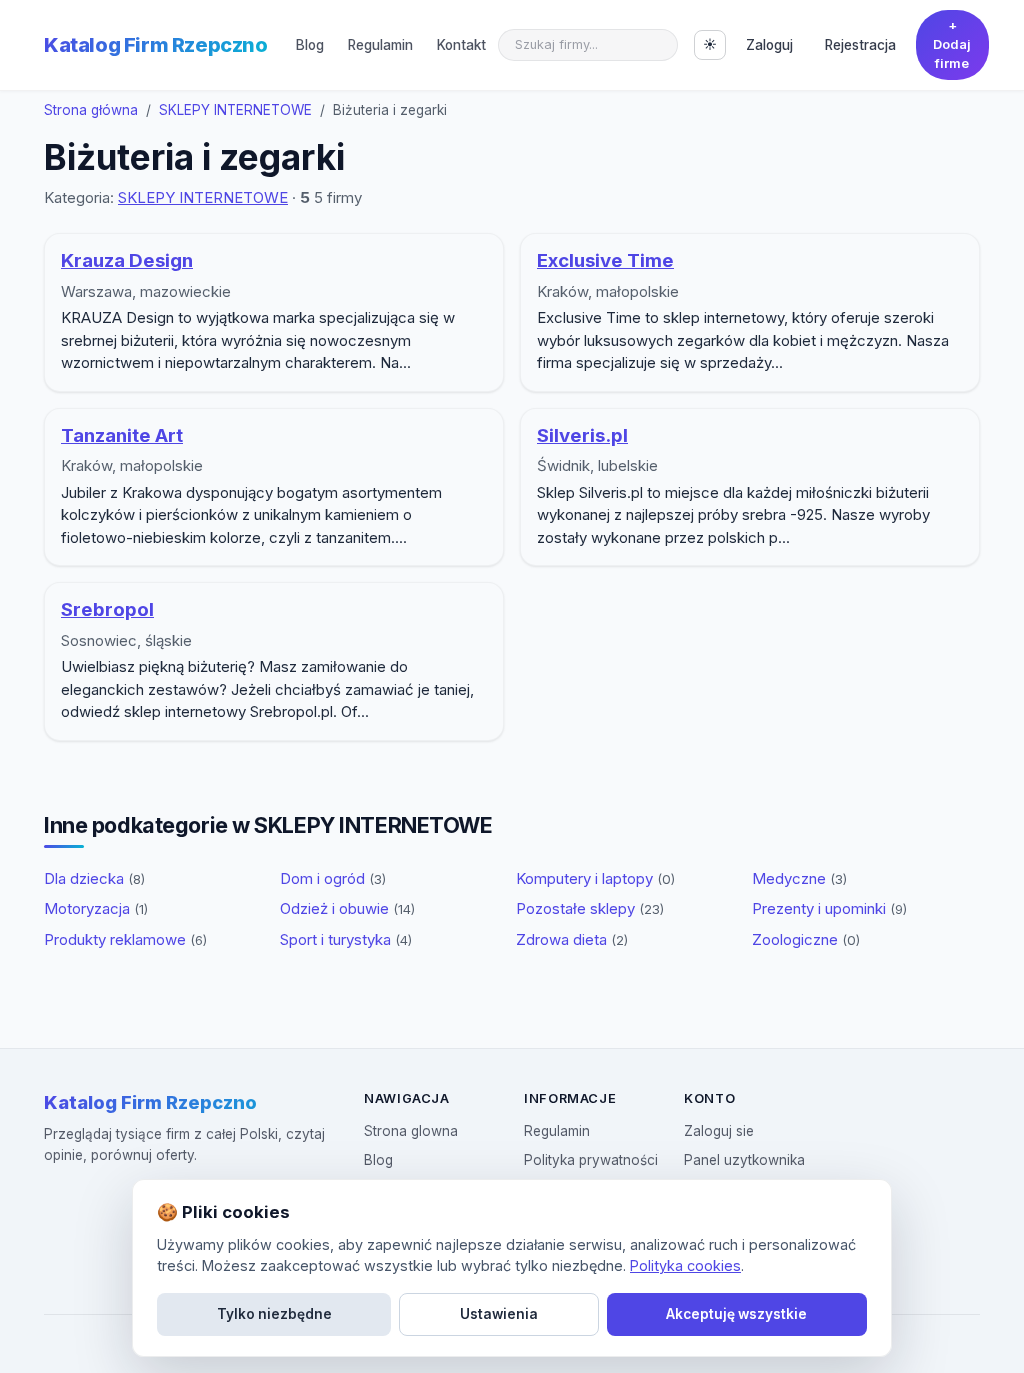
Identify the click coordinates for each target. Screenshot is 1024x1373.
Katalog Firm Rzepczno (156, 45)
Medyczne (799, 878)
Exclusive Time (605, 260)
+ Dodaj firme (952, 44)
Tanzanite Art (122, 435)
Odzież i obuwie (347, 908)
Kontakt (461, 45)
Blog (310, 45)
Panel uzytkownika (744, 1160)
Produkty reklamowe (125, 939)
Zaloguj (769, 45)
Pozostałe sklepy (590, 908)
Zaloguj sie (719, 1131)
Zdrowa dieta (572, 939)
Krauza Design (127, 260)
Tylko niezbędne (274, 1314)
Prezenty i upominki (829, 908)
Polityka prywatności (591, 1160)
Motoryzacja (96, 908)
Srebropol (107, 609)
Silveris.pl (582, 435)
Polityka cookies (685, 1265)
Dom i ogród (333, 878)
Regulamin (380, 45)
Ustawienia (499, 1314)
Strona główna (91, 110)
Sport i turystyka (346, 939)
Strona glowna (411, 1131)
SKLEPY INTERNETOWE (235, 110)
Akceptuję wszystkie (736, 1314)
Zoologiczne (806, 939)
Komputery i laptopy (595, 878)
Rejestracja (860, 45)
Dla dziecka (94, 878)
